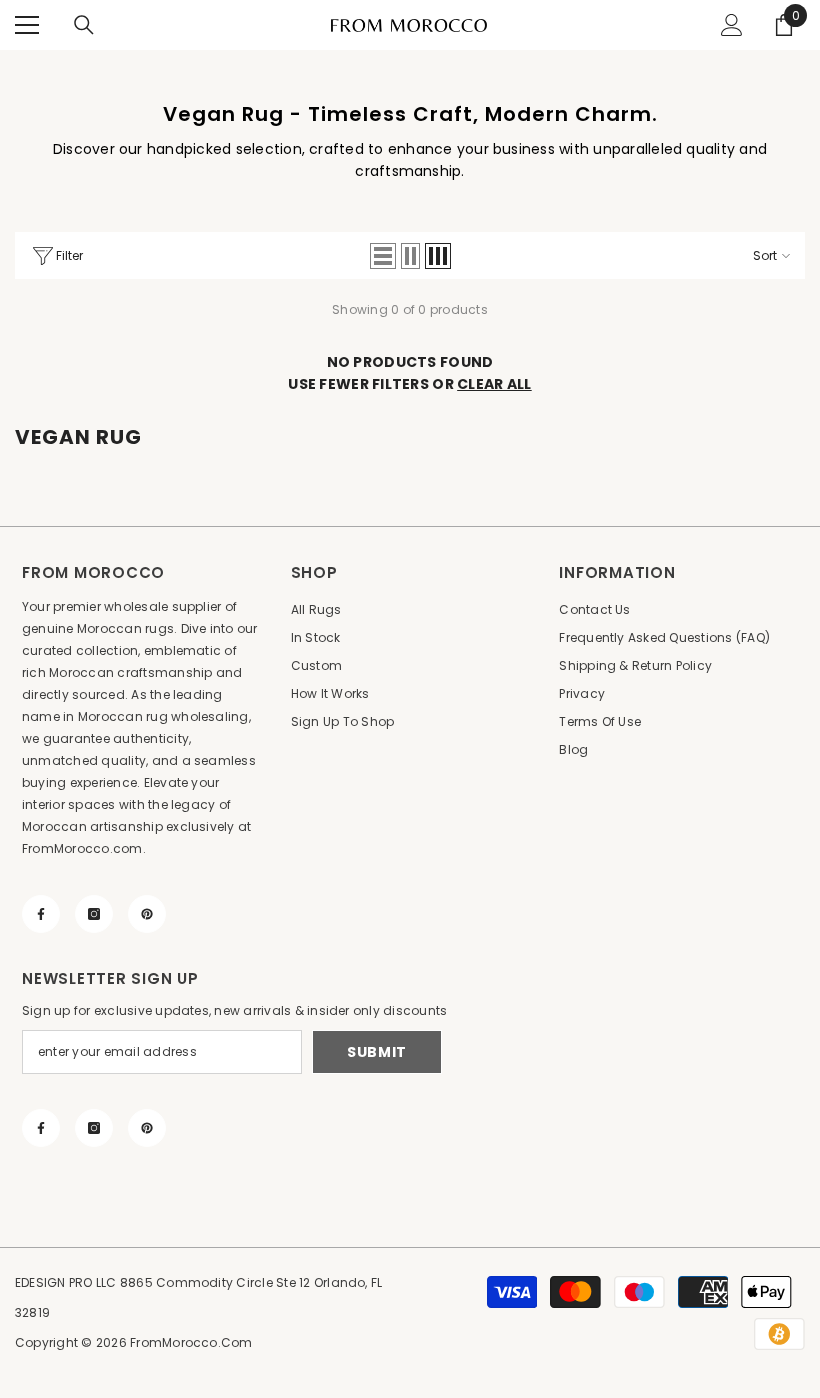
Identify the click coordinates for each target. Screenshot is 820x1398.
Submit (377, 1052)
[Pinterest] (147, 914)
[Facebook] (41, 914)
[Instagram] (94, 914)
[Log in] (732, 25)
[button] (383, 256)
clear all (494, 384)
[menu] (27, 25)
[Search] (84, 25)
